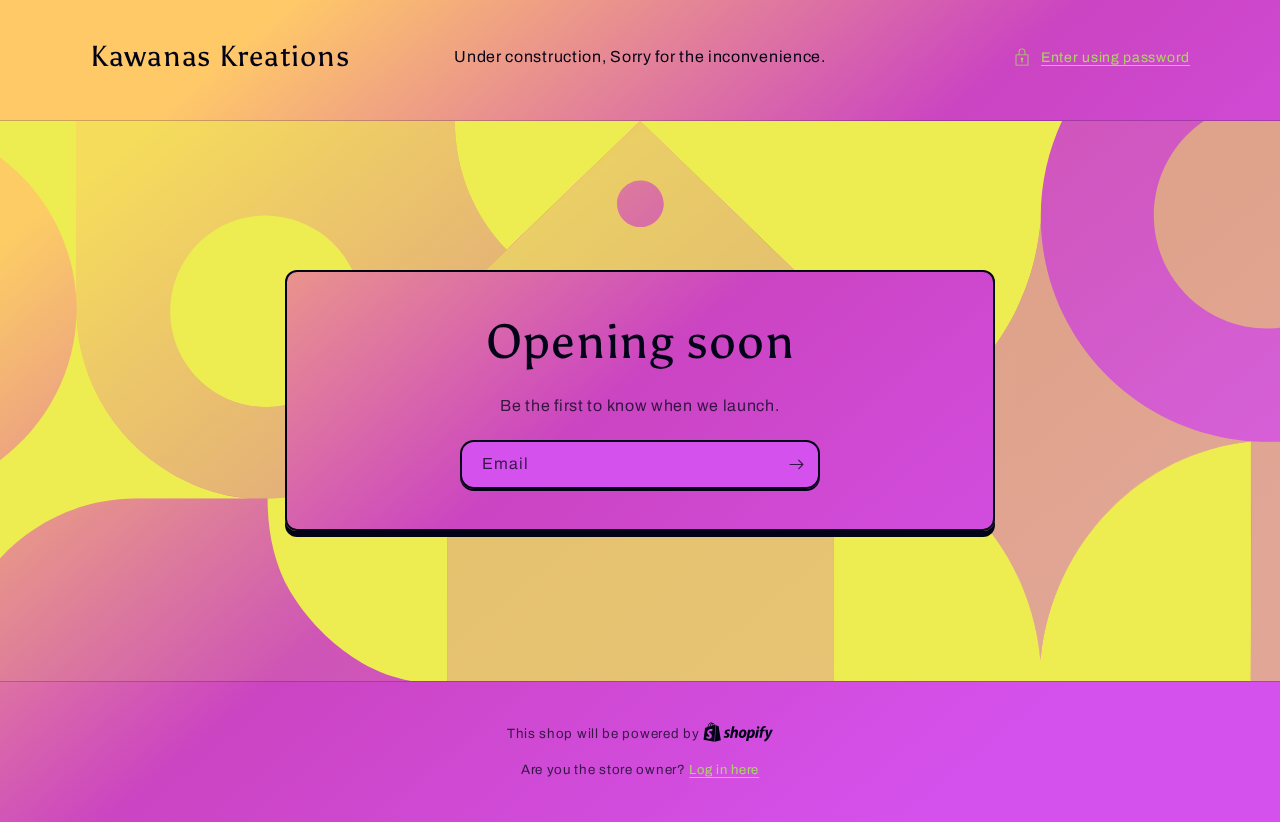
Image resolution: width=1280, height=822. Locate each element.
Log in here (724, 770)
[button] (1101, 57)
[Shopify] (738, 734)
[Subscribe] (796, 464)
